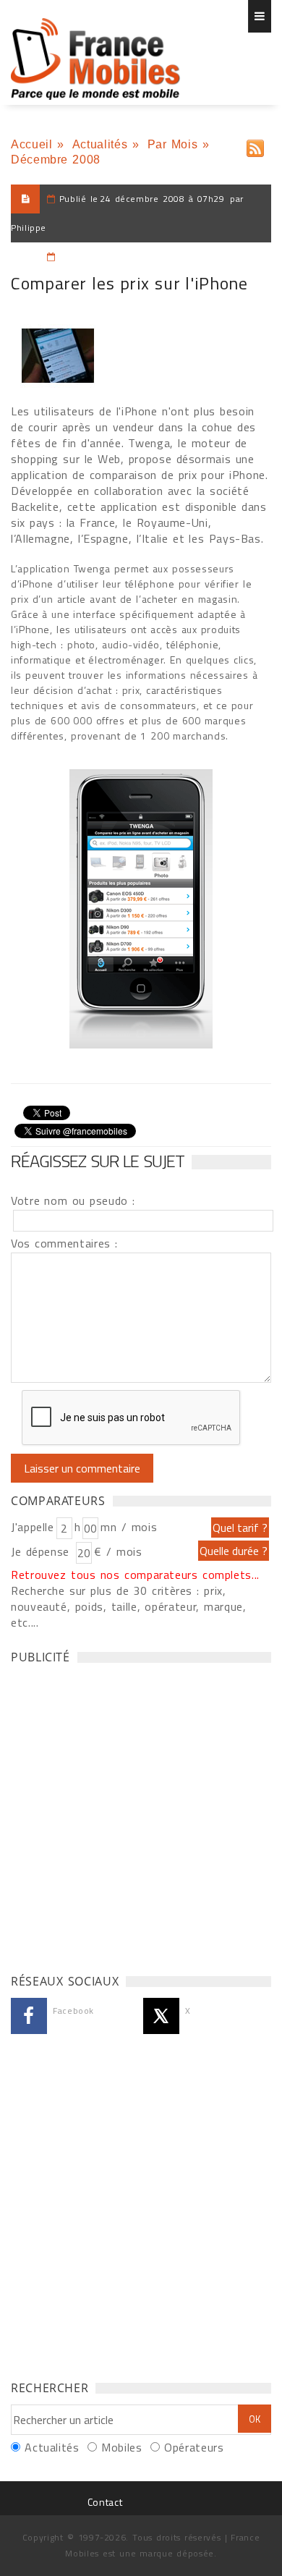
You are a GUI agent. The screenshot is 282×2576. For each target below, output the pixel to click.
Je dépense (42, 1551)
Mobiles (121, 2447)
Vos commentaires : (64, 1243)
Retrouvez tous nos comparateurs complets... (135, 1575)
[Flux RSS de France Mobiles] (255, 145)
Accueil (31, 144)
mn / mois (129, 1527)
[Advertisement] (141, 1815)
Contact (105, 2502)
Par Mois (173, 144)
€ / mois (118, 1551)
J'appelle (33, 1527)
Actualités (100, 144)
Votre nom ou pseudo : (73, 1200)
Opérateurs (194, 2447)
